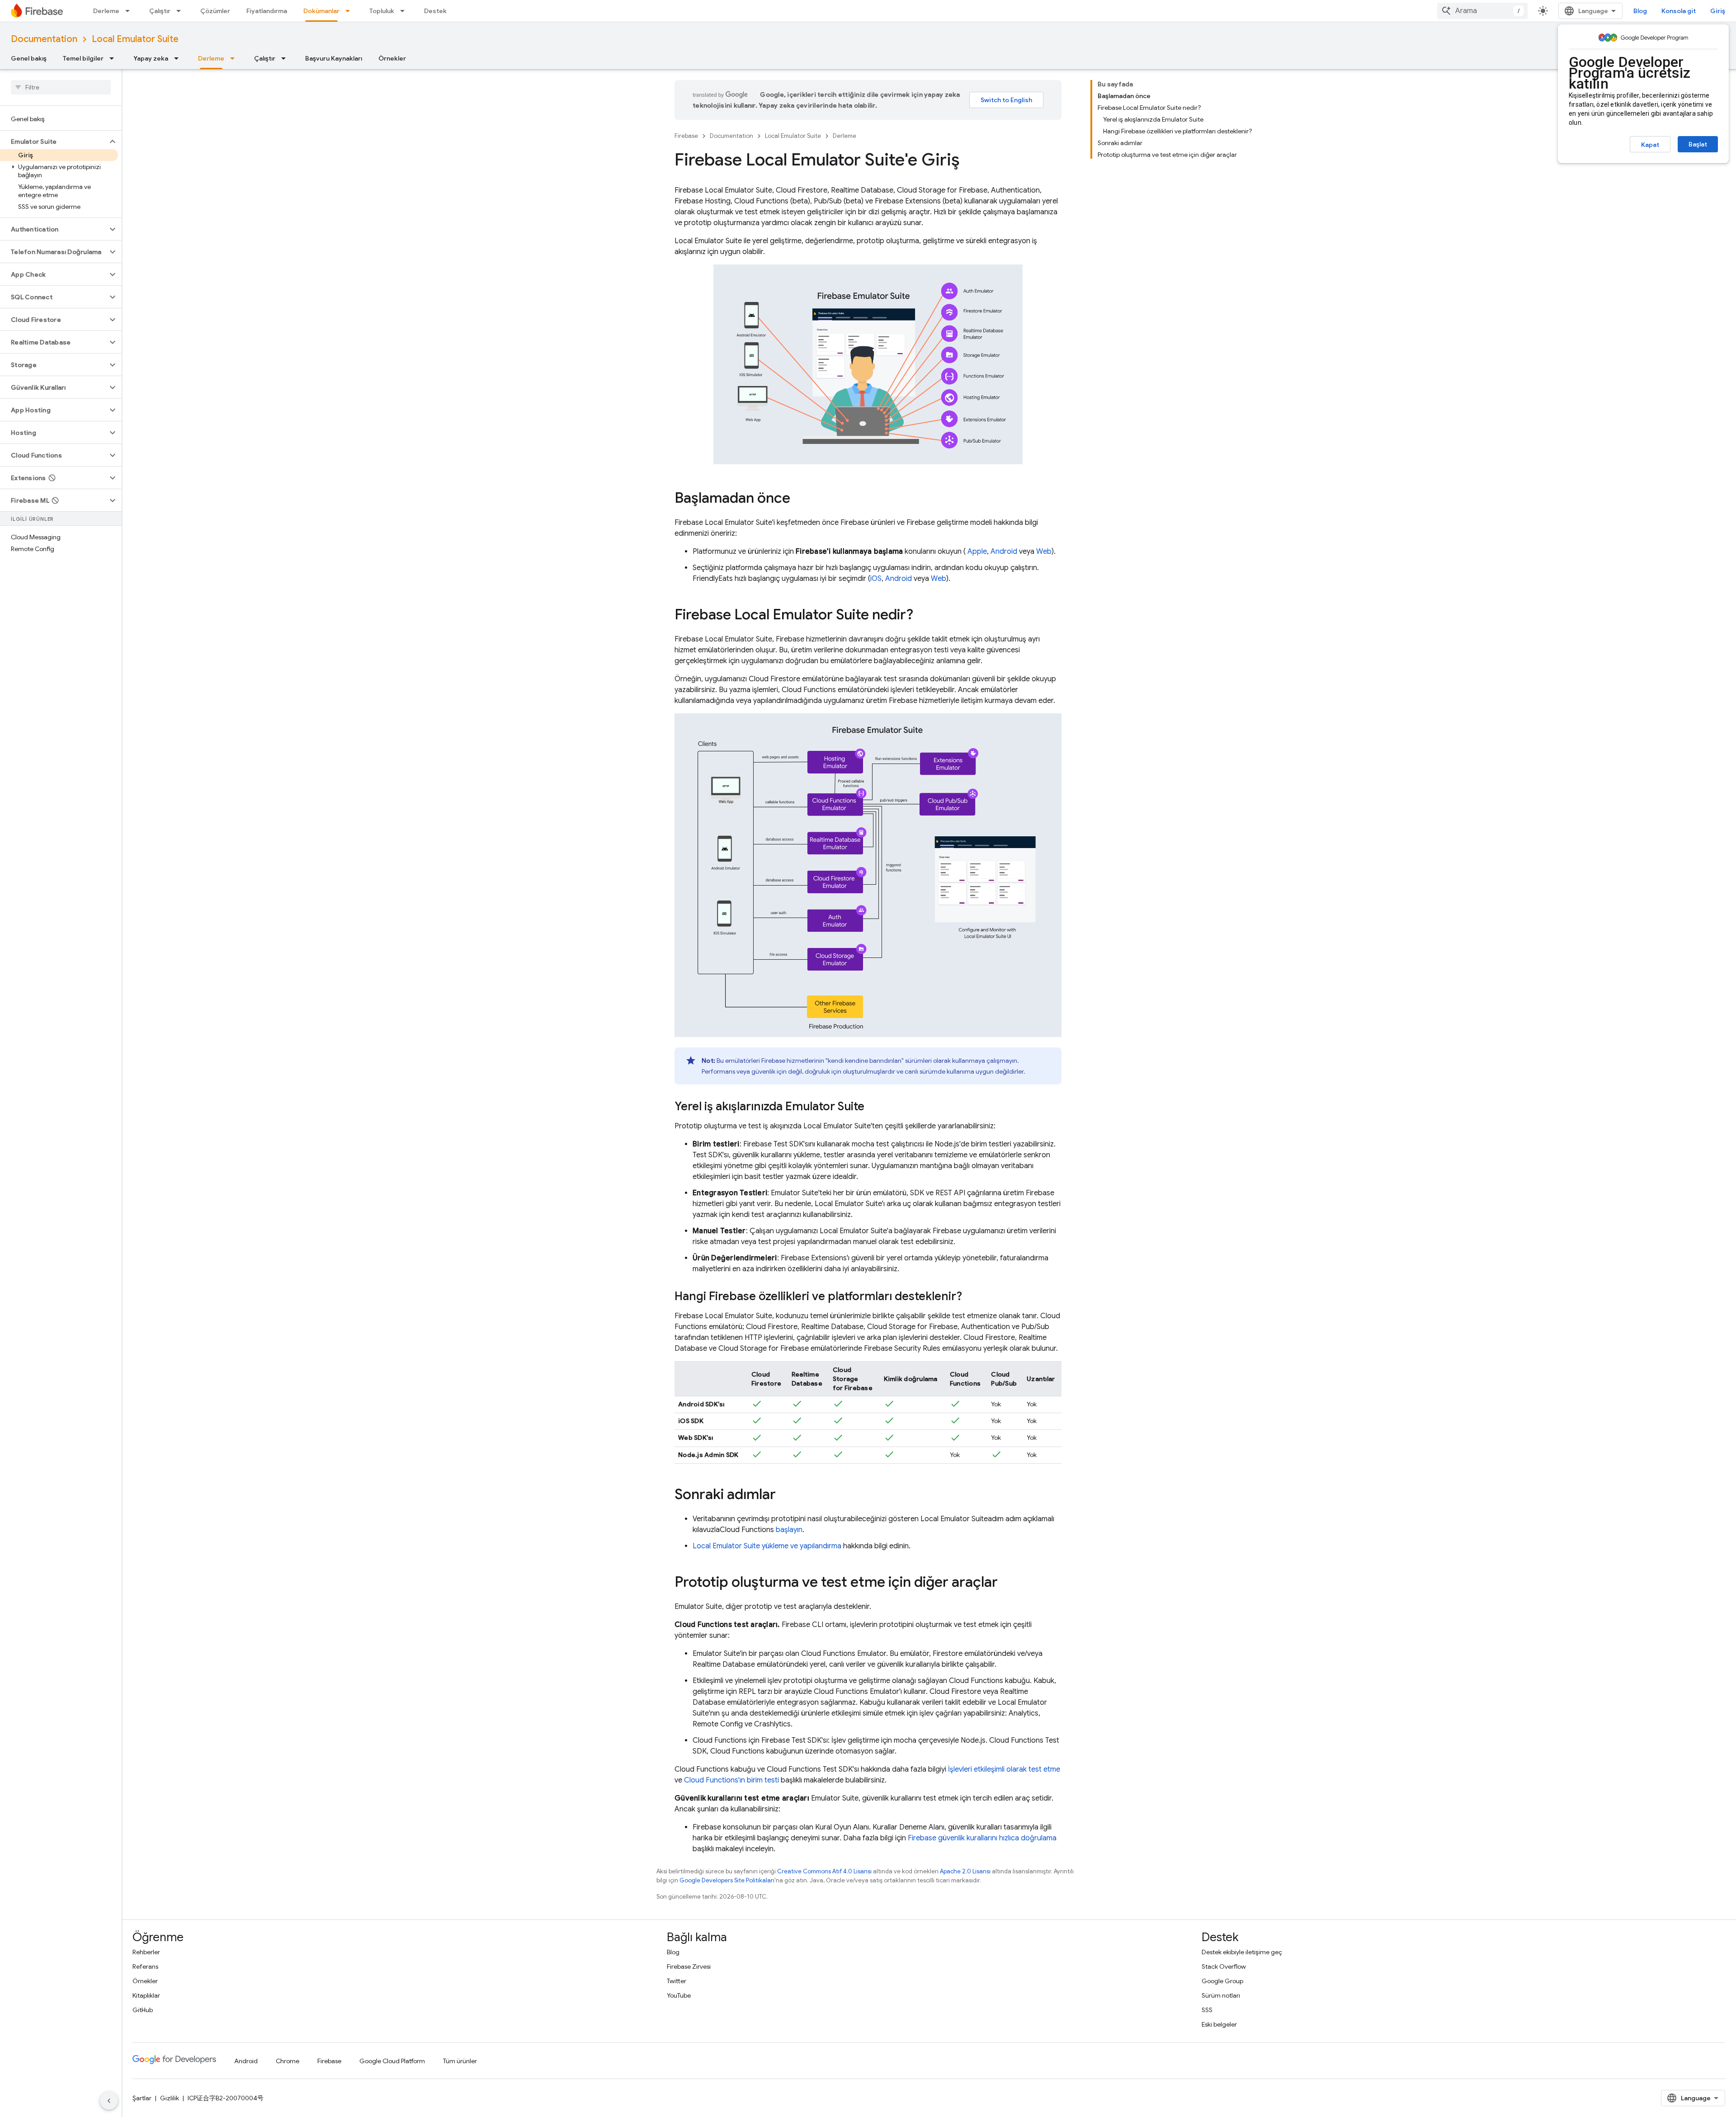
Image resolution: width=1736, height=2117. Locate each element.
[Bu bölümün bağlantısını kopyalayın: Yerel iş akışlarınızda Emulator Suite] (873, 1107)
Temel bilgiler (83, 58)
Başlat (1698, 144)
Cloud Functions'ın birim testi (731, 1780)
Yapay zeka (151, 58)
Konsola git (1679, 11)
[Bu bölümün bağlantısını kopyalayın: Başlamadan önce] (799, 499)
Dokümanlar (321, 11)
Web (1044, 552)
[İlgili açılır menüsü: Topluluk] (405, 11)
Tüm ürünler (460, 2061)
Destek (435, 11)
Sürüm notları (1221, 1995)
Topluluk (382, 11)
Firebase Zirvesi (689, 1966)
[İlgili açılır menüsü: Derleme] (130, 11)
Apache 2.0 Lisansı (965, 1871)
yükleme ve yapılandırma (767, 1546)
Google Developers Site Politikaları (727, 1880)
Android (1004, 552)
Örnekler (392, 58)
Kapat (1650, 145)
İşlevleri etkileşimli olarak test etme (1004, 1769)
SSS (1207, 2010)
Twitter (677, 1981)
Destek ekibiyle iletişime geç (1242, 1952)
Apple (977, 552)
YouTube (679, 1995)
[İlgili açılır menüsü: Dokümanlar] (350, 11)
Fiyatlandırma (267, 11)
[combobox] (1482, 11)
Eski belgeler (1219, 2024)
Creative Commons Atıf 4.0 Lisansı (824, 1871)
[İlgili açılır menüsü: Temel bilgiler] (114, 58)
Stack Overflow (1224, 1966)
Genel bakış (29, 58)
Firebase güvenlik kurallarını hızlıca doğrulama (982, 1838)
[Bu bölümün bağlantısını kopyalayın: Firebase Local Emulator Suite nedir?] (922, 615)
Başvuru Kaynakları (334, 58)
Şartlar (142, 2098)
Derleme (106, 11)
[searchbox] (61, 87)
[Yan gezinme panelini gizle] (109, 2101)
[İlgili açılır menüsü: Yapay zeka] (179, 58)
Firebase (686, 136)
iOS (876, 579)
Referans (145, 1966)
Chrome (288, 2061)
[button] (54, 141)
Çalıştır (160, 11)
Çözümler (215, 11)
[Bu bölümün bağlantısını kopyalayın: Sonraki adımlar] (785, 1495)
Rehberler (146, 1952)
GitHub (143, 2010)
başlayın (789, 1530)
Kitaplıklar (146, 1995)
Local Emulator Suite (135, 39)
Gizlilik (170, 2098)
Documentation (44, 39)
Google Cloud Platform (392, 2061)
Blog (1640, 11)
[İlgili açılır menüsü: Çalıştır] (181, 11)
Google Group (1222, 1981)
